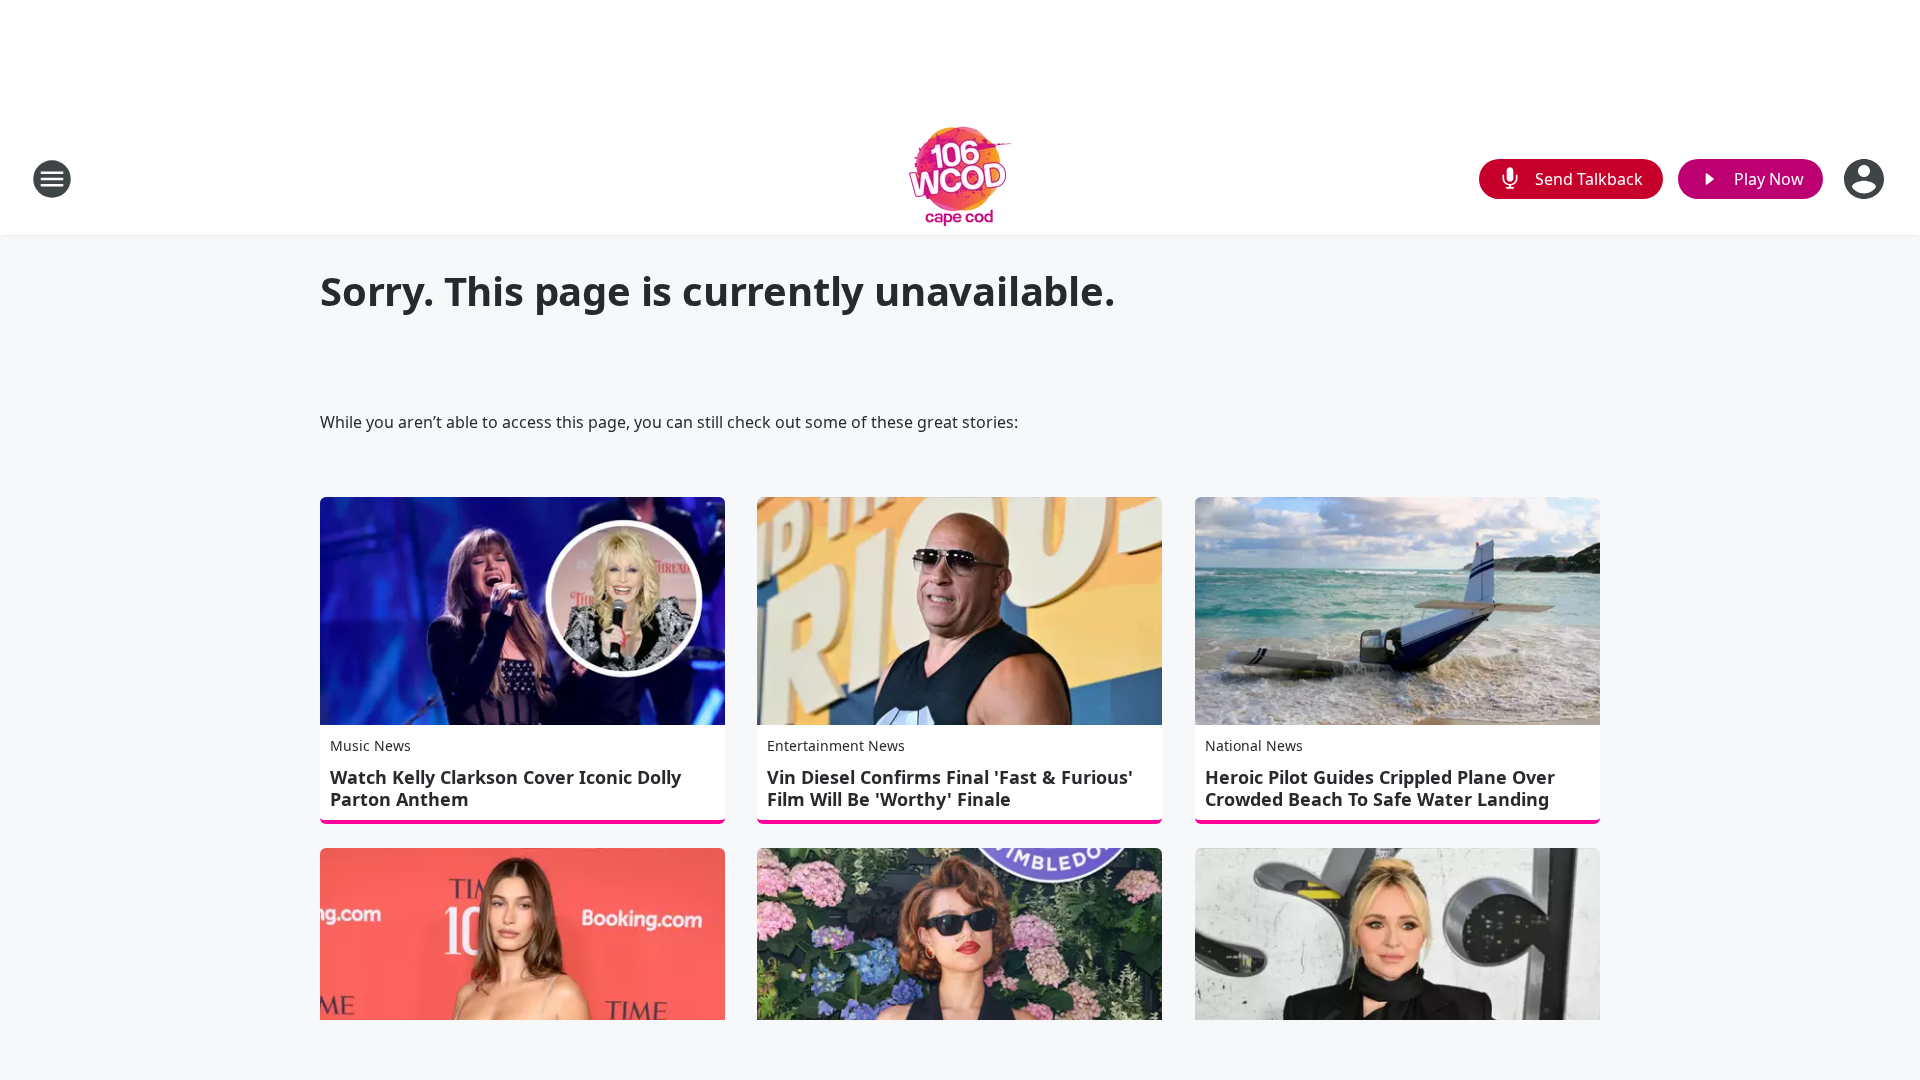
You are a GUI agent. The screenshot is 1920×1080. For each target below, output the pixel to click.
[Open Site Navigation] (52, 179)
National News (1254, 745)
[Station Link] (960, 178)
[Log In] (1866, 179)
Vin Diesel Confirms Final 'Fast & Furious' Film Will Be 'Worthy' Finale (950, 788)
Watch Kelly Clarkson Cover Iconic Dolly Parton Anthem (505, 788)
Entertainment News (836, 745)
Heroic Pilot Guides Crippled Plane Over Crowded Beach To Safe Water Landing (1380, 788)
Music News (370, 745)
